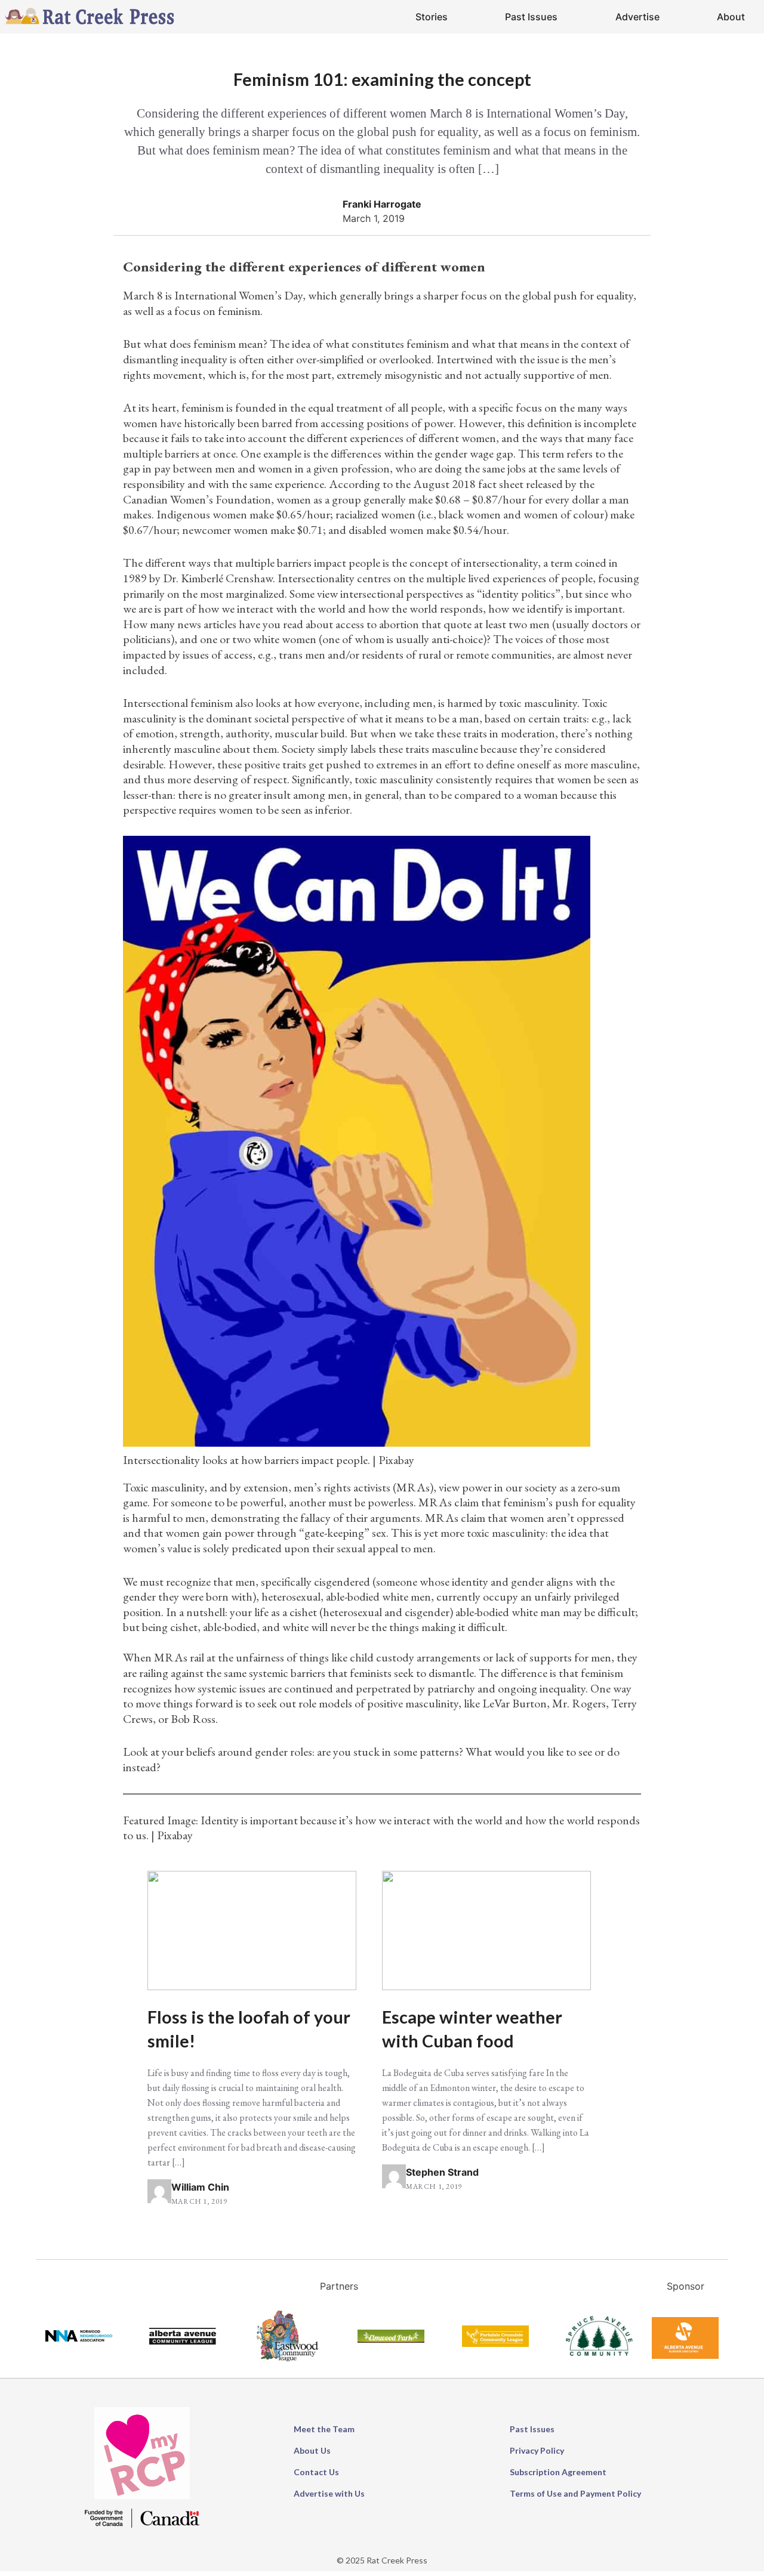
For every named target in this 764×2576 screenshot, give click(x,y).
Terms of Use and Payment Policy (575, 2493)
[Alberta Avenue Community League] (183, 2341)
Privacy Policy (537, 2450)
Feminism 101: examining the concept (382, 79)
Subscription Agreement (558, 2472)
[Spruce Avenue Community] (599, 2352)
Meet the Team (324, 2429)
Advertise (637, 17)
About (731, 17)
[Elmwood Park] (391, 2339)
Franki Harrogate (382, 204)
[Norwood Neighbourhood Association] (79, 2338)
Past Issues (531, 17)
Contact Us (316, 2472)
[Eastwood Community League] (287, 2361)
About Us (312, 2450)
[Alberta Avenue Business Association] (685, 2355)
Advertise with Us (329, 2493)
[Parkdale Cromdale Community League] (495, 2343)
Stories (432, 17)
